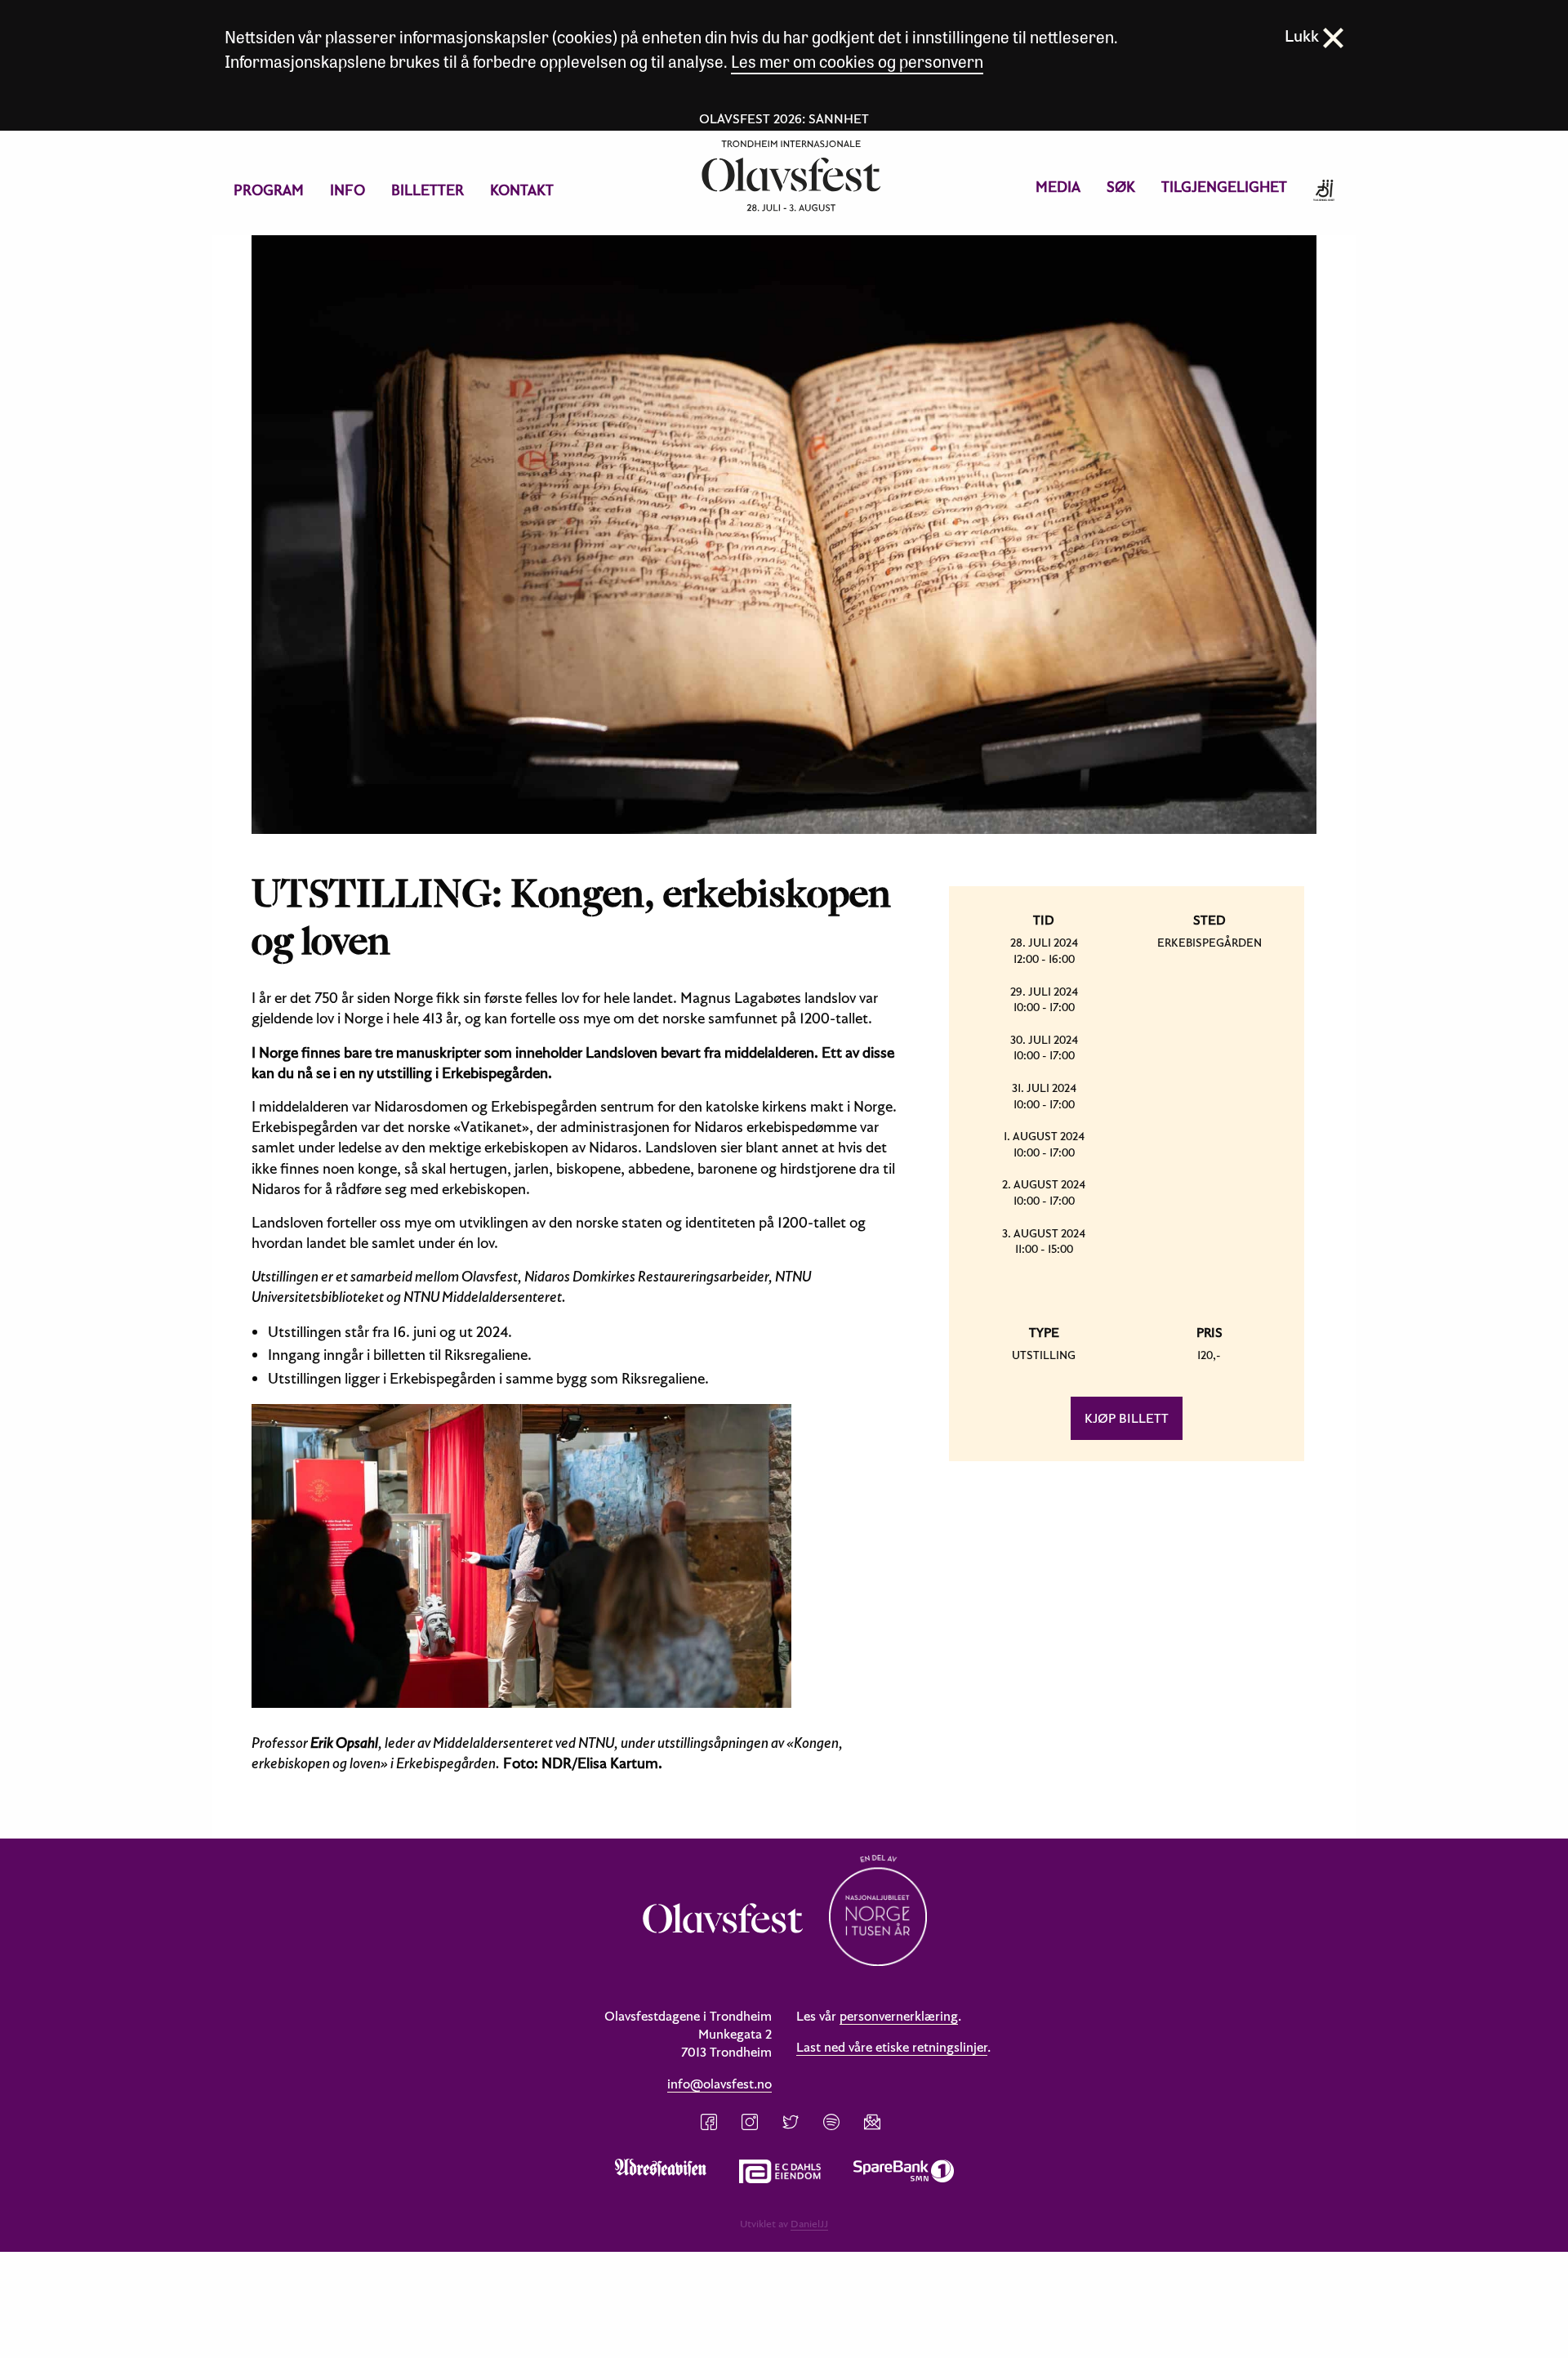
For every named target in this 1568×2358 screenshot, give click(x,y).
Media (1058, 187)
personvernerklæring (899, 2016)
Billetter (428, 190)
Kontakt (522, 190)
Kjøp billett (1127, 1418)
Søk (1121, 187)
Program (269, 190)
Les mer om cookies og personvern (857, 61)
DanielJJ (809, 2223)
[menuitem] (269, 190)
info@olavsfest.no (719, 2084)
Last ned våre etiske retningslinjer (892, 2047)
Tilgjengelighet (1224, 187)
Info (347, 190)
